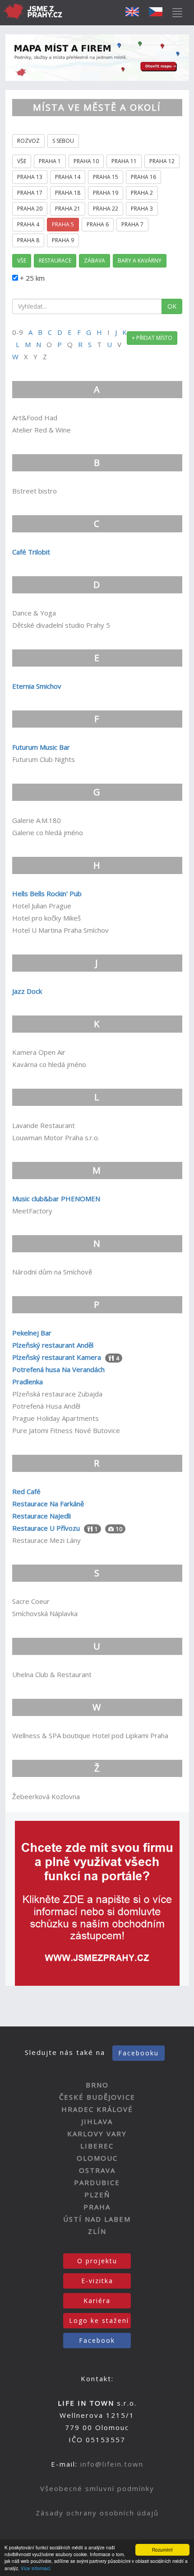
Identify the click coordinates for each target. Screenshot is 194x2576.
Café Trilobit (31, 552)
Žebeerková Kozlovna (46, 1796)
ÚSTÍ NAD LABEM (97, 2219)
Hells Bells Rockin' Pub (47, 893)
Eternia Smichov (37, 686)
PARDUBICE (97, 2182)
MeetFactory (32, 1211)
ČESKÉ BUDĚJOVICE (97, 2097)
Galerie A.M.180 (37, 820)
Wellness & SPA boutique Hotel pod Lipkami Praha (90, 1735)
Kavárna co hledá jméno (49, 1064)
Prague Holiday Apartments (55, 1418)
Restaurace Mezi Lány (46, 1540)
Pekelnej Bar (32, 1333)
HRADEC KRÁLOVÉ (97, 2109)
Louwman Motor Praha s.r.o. (56, 1138)
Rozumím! (162, 2550)
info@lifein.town (112, 2464)
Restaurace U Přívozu (46, 1528)
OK (172, 306)
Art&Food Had (35, 418)
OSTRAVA (97, 2170)
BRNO (97, 2085)
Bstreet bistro (35, 491)
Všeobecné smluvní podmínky (97, 2488)
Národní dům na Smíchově (52, 1272)
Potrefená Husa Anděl (46, 1406)
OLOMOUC (97, 2158)
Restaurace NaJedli (42, 1516)
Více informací (36, 2568)
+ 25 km (31, 278)
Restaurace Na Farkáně (48, 1504)
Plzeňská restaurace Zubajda (57, 1394)
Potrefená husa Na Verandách (58, 1369)
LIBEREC (97, 2146)
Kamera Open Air (39, 1052)
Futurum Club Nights (44, 759)
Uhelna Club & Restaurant (52, 1674)
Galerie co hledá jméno (48, 832)
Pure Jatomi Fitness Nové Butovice (66, 1430)
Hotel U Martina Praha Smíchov (60, 930)
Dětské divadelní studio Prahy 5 (61, 625)
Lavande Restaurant (44, 1125)
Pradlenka (28, 1382)
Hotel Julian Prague (42, 906)
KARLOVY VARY (97, 2134)
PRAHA (97, 2207)
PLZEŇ (97, 2195)
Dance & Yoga (34, 613)
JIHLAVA (97, 2121)
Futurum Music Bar (41, 747)
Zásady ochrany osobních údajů (97, 2513)
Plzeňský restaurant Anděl (53, 1345)
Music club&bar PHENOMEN (56, 1199)
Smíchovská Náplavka (45, 1613)
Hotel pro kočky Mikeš (46, 918)
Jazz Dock (27, 991)
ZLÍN (97, 2231)
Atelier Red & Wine (42, 430)
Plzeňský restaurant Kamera (57, 1357)
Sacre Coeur (31, 1601)
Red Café (26, 1491)
